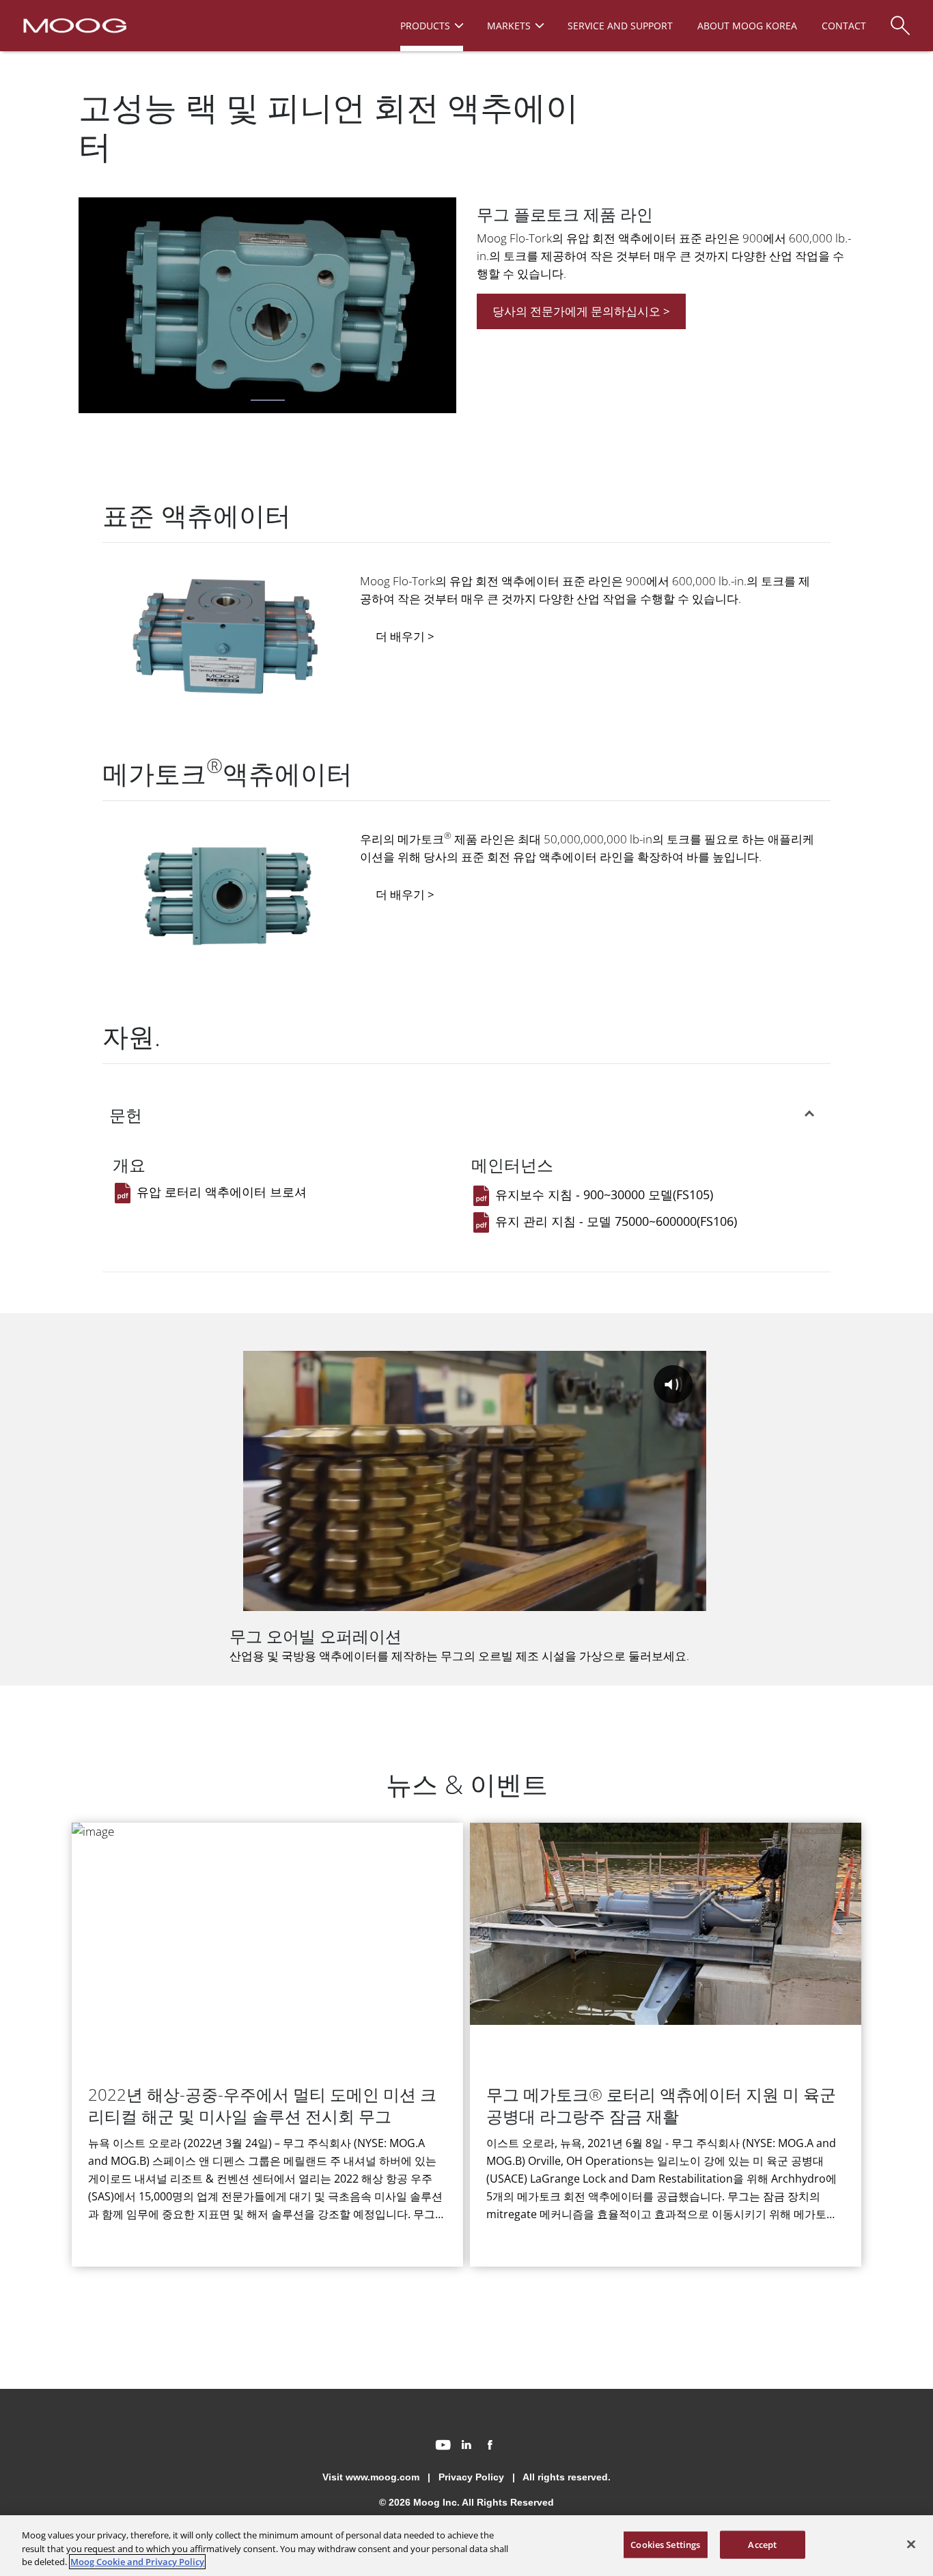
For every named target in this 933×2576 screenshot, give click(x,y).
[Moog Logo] (73, 25)
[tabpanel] (267, 308)
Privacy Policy (471, 2477)
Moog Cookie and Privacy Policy (137, 2562)
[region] (466, 2546)
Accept (762, 2544)
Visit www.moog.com (371, 2477)
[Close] (911, 2544)
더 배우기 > (405, 636)
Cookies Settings (665, 2544)
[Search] (900, 19)
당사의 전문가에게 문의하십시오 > (581, 311)
